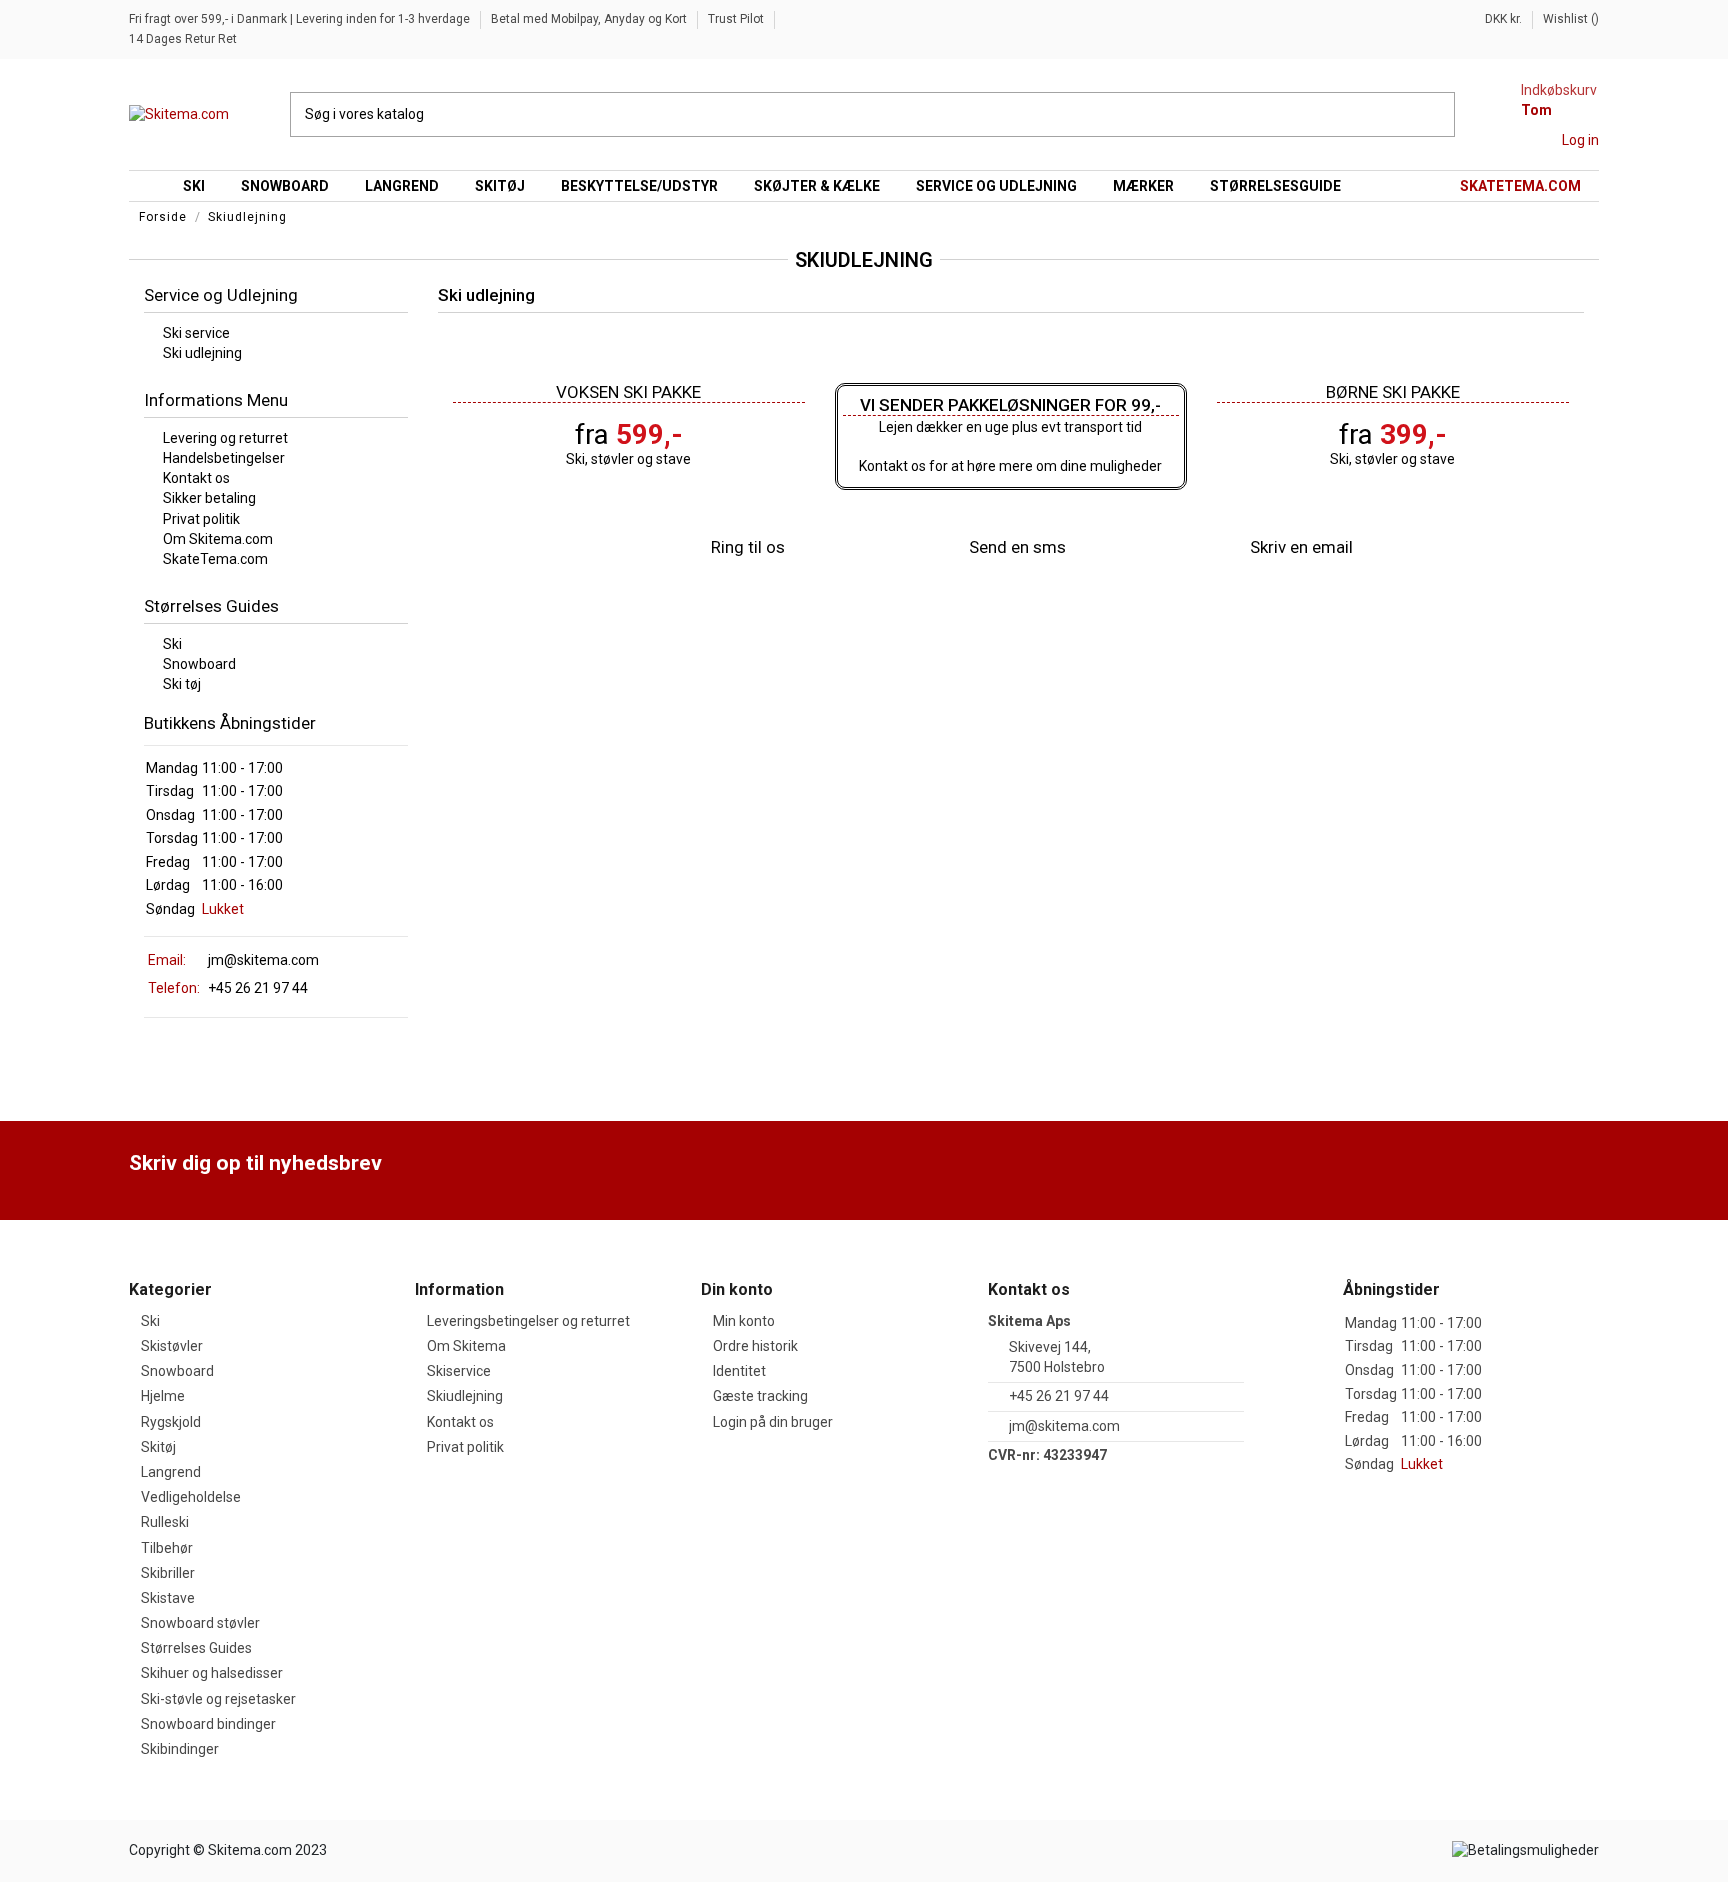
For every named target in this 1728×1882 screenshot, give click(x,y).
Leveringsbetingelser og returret (528, 1321)
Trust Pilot (737, 19)
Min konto (744, 1321)
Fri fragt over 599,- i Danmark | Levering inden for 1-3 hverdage (301, 19)
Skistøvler (172, 1346)
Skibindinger (180, 1749)
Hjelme (163, 1396)
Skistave (168, 1598)
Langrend (171, 1472)
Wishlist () (1571, 19)
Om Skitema (466, 1346)
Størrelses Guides (196, 1648)
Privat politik (465, 1447)
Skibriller (168, 1573)
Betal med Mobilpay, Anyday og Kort (590, 19)
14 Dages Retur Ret (183, 39)
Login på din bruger (773, 1422)
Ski (150, 1321)
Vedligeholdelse (191, 1497)
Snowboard (177, 1371)
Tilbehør (167, 1548)
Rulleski (165, 1522)
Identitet (739, 1371)
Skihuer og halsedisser (212, 1673)
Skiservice (459, 1371)
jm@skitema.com (263, 960)
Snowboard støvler (200, 1623)
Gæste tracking (760, 1396)
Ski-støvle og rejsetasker (218, 1699)
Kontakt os (460, 1422)
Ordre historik (755, 1346)
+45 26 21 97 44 (1059, 1396)
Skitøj (158, 1447)
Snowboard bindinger (208, 1724)
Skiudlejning (465, 1396)
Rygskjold (171, 1422)
